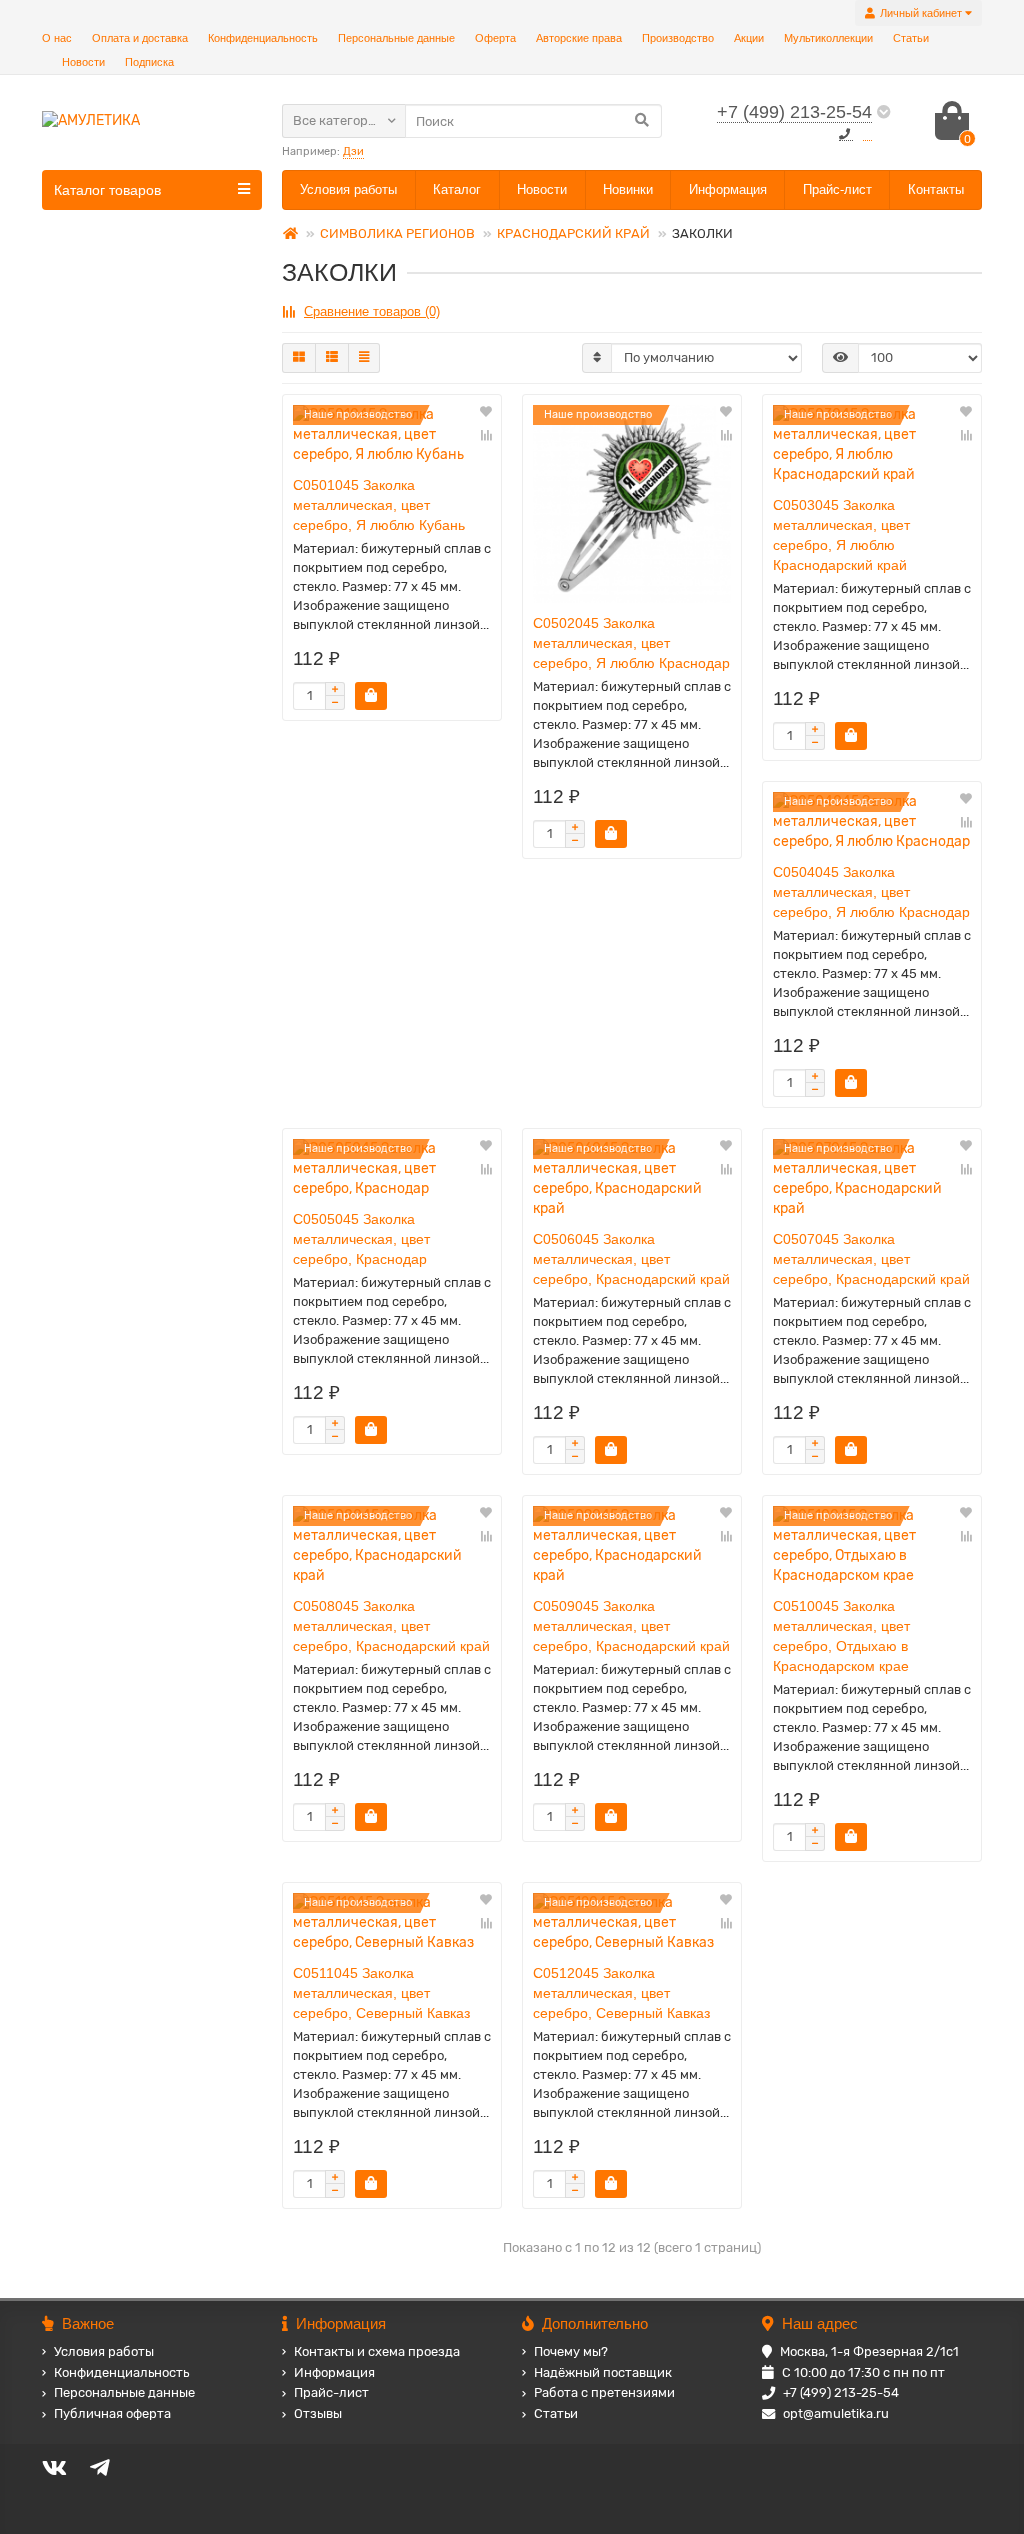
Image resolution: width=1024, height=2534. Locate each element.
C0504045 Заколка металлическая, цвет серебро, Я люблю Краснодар (871, 892)
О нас (57, 38)
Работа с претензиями (604, 2392)
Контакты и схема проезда (377, 2351)
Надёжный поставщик (603, 2372)
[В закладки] (486, 413)
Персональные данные (396, 38)
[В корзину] (371, 696)
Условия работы (348, 189)
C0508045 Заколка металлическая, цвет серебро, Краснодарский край (391, 1626)
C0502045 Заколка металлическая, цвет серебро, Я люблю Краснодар (631, 643)
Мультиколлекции (828, 38)
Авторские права (579, 38)
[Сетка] (299, 358)
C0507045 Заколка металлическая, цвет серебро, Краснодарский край (871, 1259)
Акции (749, 38)
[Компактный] (364, 358)
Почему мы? (571, 2351)
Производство (678, 38)
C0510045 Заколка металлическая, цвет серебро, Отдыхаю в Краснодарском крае (841, 1636)
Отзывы (318, 2413)
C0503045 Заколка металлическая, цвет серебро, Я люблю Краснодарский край (841, 535)
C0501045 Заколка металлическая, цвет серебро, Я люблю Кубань (379, 505)
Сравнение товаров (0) (372, 311)
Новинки (628, 189)
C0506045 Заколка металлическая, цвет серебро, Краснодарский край (631, 1259)
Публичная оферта (112, 2413)
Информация (728, 189)
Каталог (457, 189)
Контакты (936, 189)
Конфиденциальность (263, 38)
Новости (83, 62)
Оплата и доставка (140, 38)
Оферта (495, 38)
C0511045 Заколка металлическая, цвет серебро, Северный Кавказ (381, 1993)
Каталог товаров (107, 190)
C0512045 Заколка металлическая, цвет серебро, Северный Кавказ (621, 1993)
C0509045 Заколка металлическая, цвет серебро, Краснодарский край (631, 1626)
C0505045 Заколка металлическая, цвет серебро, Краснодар (361, 1239)
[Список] (332, 358)
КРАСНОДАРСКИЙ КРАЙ (573, 233)
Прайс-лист (837, 189)
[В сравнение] (486, 435)
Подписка (149, 62)
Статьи (911, 38)
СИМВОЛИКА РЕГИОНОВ (397, 233)
